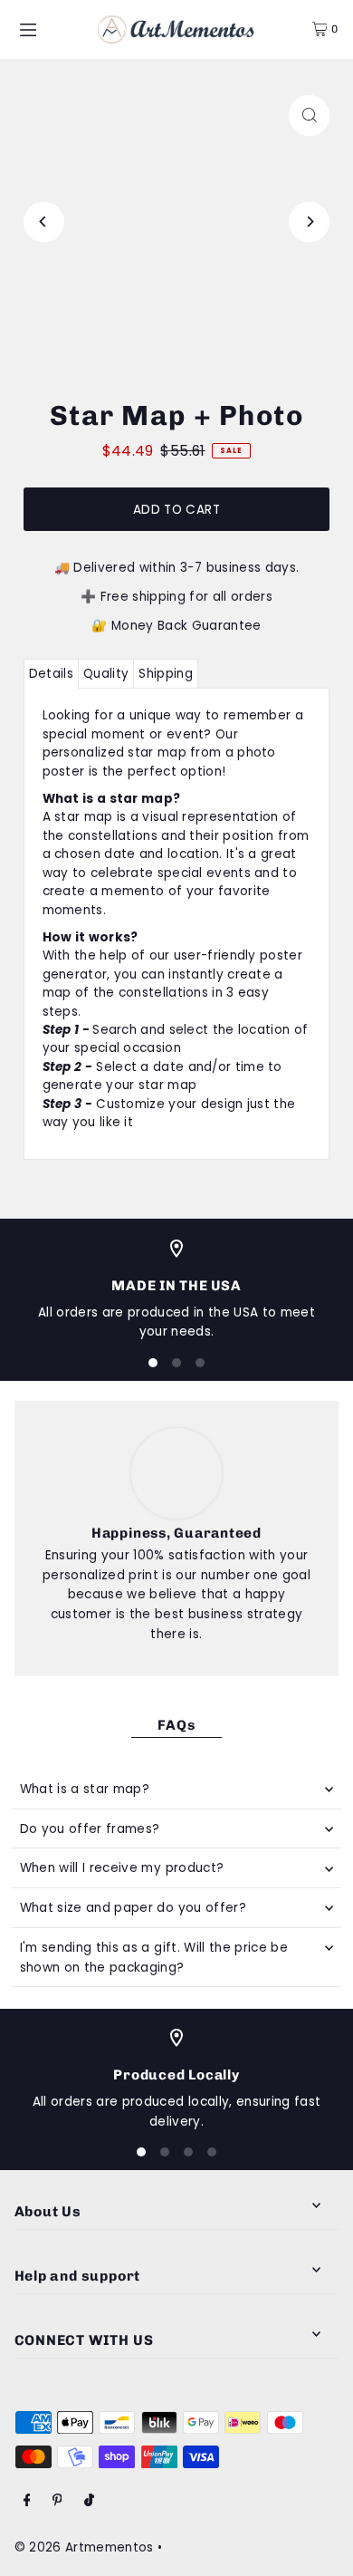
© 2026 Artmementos (84, 2547)
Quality (106, 674)
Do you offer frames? (90, 1829)
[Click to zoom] (309, 116)
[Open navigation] (49, 28)
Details (51, 674)
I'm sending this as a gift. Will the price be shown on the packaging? (154, 1958)
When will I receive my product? (122, 1868)
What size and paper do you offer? (133, 1908)
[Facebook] (27, 2501)
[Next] (309, 222)
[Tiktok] (89, 2501)
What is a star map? (85, 1789)
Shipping (166, 674)
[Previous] (44, 222)
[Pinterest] (57, 2501)
